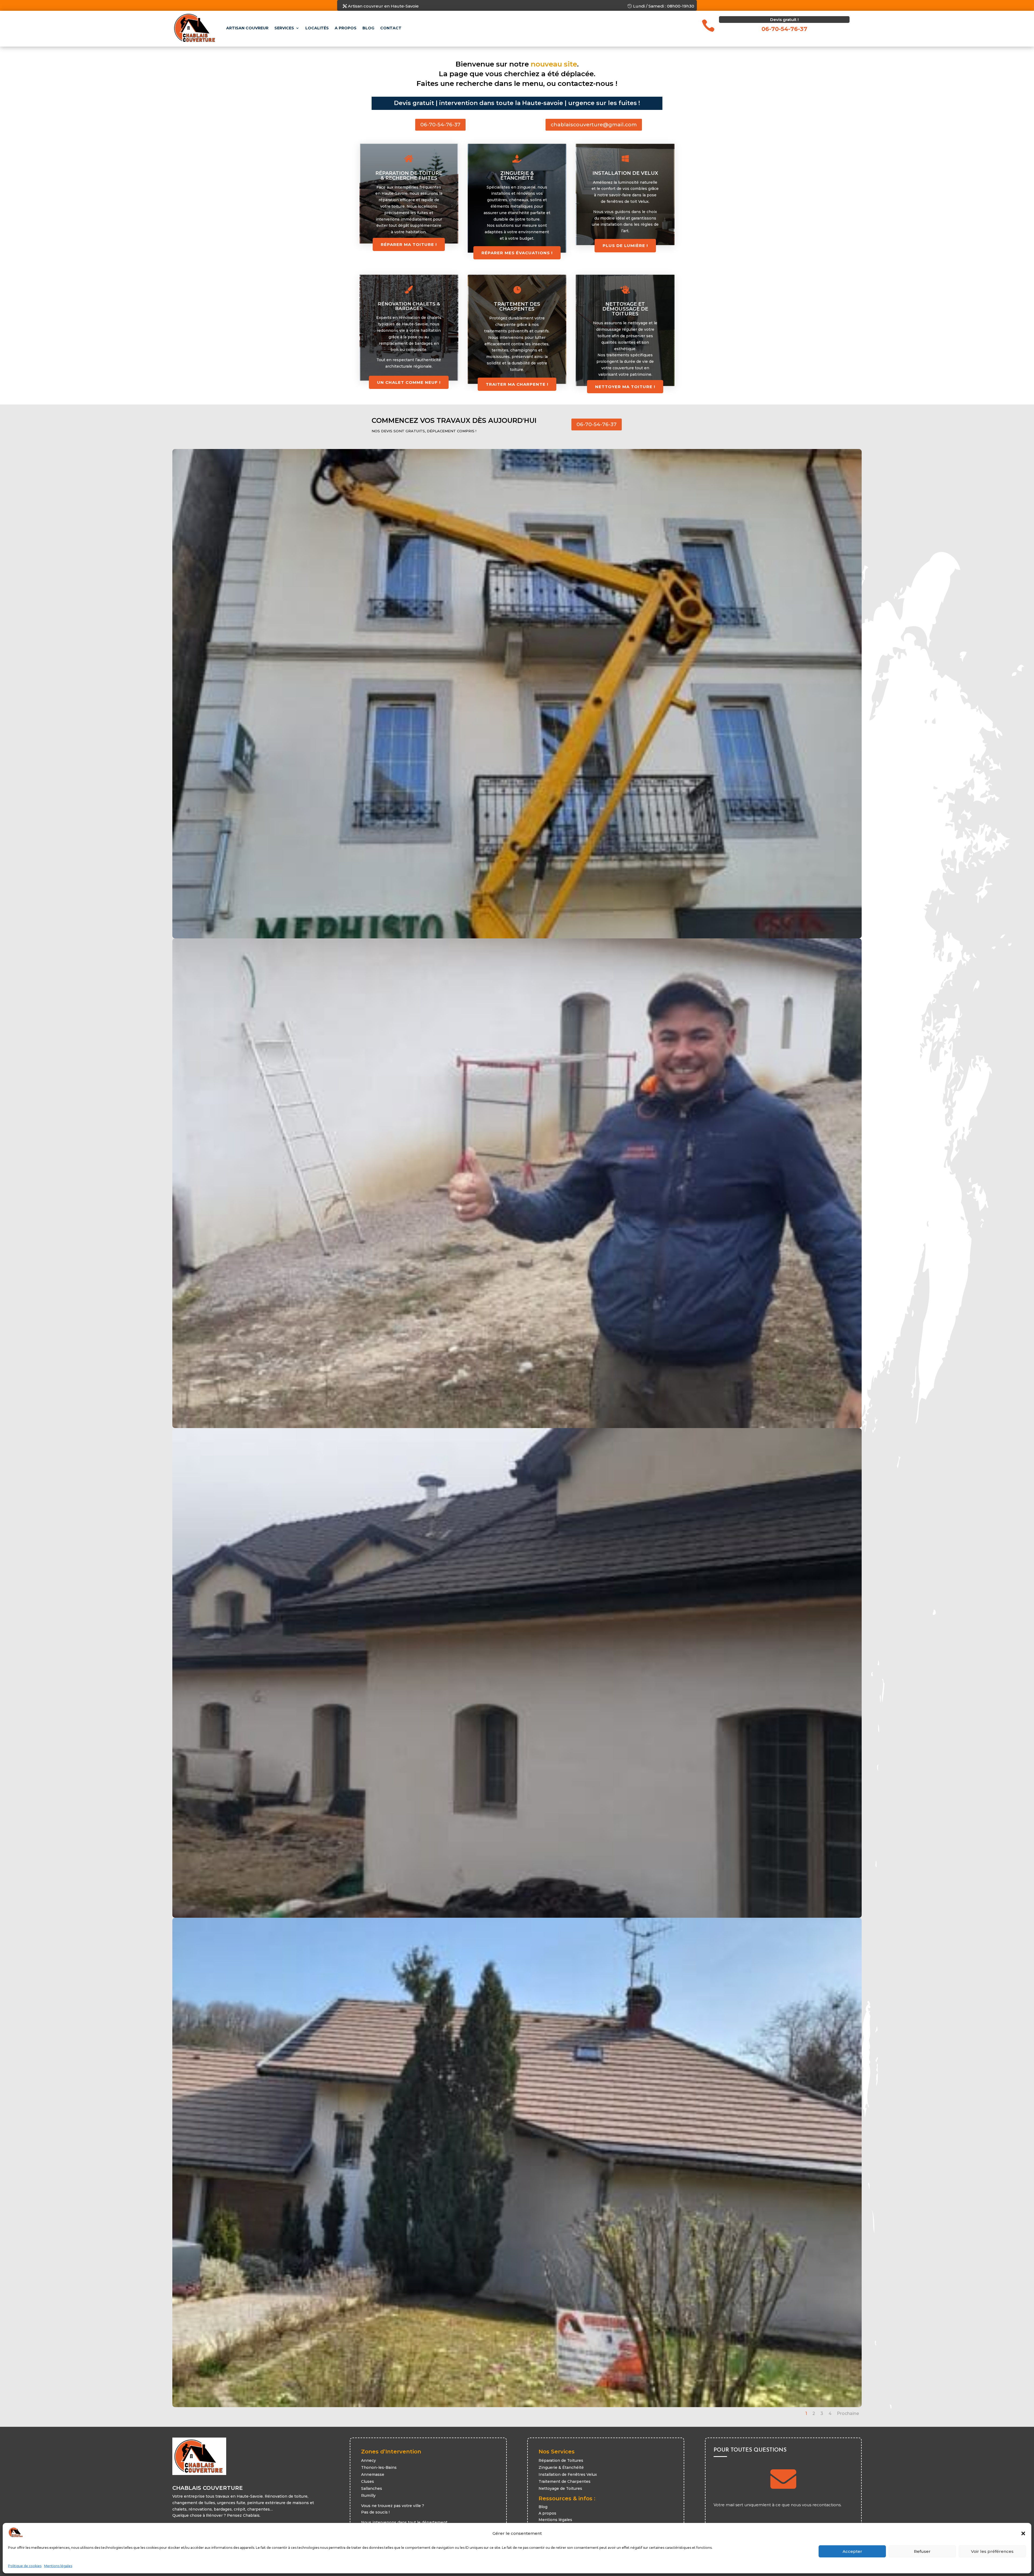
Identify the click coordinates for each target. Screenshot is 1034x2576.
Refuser (922, 2551)
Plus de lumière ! (625, 246)
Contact (391, 28)
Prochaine (848, 2413)
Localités (317, 28)
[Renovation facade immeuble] (517, 937)
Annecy (368, 2460)
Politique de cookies (25, 2566)
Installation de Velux (625, 173)
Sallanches (372, 2488)
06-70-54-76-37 (440, 125)
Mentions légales (58, 2566)
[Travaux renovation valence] (517, 2406)
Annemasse (373, 2474)
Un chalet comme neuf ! (409, 382)
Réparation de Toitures (561, 2460)
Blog (368, 28)
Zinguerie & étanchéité (517, 176)
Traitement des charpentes (517, 307)
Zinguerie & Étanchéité (561, 2467)
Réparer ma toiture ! (409, 244)
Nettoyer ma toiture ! (625, 387)
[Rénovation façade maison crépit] (517, 1916)
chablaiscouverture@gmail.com (594, 125)
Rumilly (368, 2495)
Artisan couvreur (247, 28)
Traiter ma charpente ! (517, 384)
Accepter (852, 2551)
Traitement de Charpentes (565, 2481)
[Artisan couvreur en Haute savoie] (517, 1427)
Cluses (368, 2481)
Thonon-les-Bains (379, 2467)
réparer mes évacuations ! (517, 253)
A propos (346, 28)
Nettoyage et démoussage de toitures (625, 309)
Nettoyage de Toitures (560, 2488)
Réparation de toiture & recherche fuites (409, 176)
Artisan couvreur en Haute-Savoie (383, 6)
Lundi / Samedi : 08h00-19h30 (664, 6)
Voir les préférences (992, 2551)
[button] (1023, 2533)
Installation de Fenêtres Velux (568, 2474)
